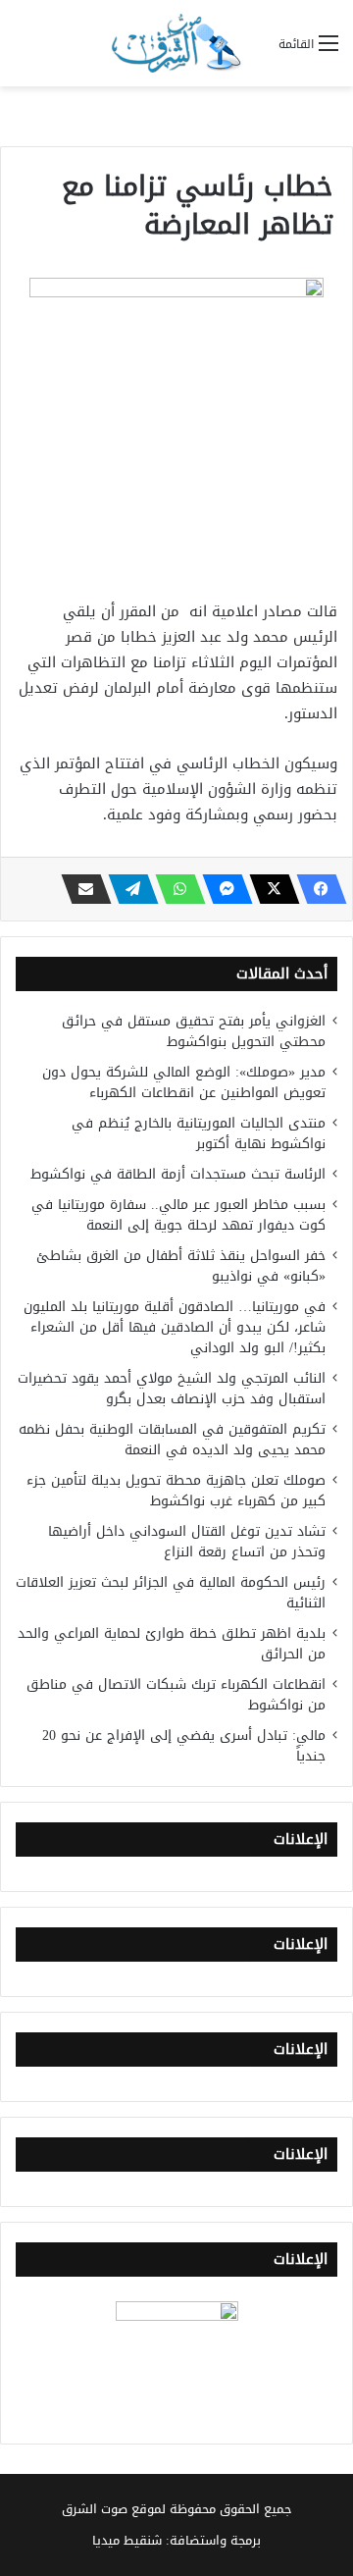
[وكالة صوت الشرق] (176, 43)
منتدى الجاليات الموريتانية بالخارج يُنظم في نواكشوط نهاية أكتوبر (199, 1133)
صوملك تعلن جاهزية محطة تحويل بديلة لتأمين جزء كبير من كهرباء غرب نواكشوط (176, 1491)
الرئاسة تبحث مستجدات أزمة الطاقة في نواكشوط (178, 1174)
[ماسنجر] (222, 889)
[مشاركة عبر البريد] (80, 889)
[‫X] (269, 889)
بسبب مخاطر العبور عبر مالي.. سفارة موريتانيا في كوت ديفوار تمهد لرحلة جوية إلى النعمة (178, 1215)
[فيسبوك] (316, 889)
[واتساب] (175, 889)
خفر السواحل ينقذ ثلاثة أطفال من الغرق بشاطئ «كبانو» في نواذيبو (181, 1266)
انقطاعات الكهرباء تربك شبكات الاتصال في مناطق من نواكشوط (176, 1695)
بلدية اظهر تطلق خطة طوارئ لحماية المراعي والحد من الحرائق (172, 1644)
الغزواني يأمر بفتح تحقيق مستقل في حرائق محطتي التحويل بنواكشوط (194, 1031)
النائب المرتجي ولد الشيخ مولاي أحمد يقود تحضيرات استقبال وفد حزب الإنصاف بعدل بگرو (172, 1389)
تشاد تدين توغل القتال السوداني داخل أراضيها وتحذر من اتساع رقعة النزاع (187, 1542)
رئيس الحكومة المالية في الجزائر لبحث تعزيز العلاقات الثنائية (171, 1593)
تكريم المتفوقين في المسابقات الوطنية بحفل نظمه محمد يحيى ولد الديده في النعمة (172, 1440)
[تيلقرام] (127, 889)
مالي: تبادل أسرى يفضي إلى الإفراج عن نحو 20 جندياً (184, 1746)
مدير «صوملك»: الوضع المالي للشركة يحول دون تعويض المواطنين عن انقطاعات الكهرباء (184, 1082)
